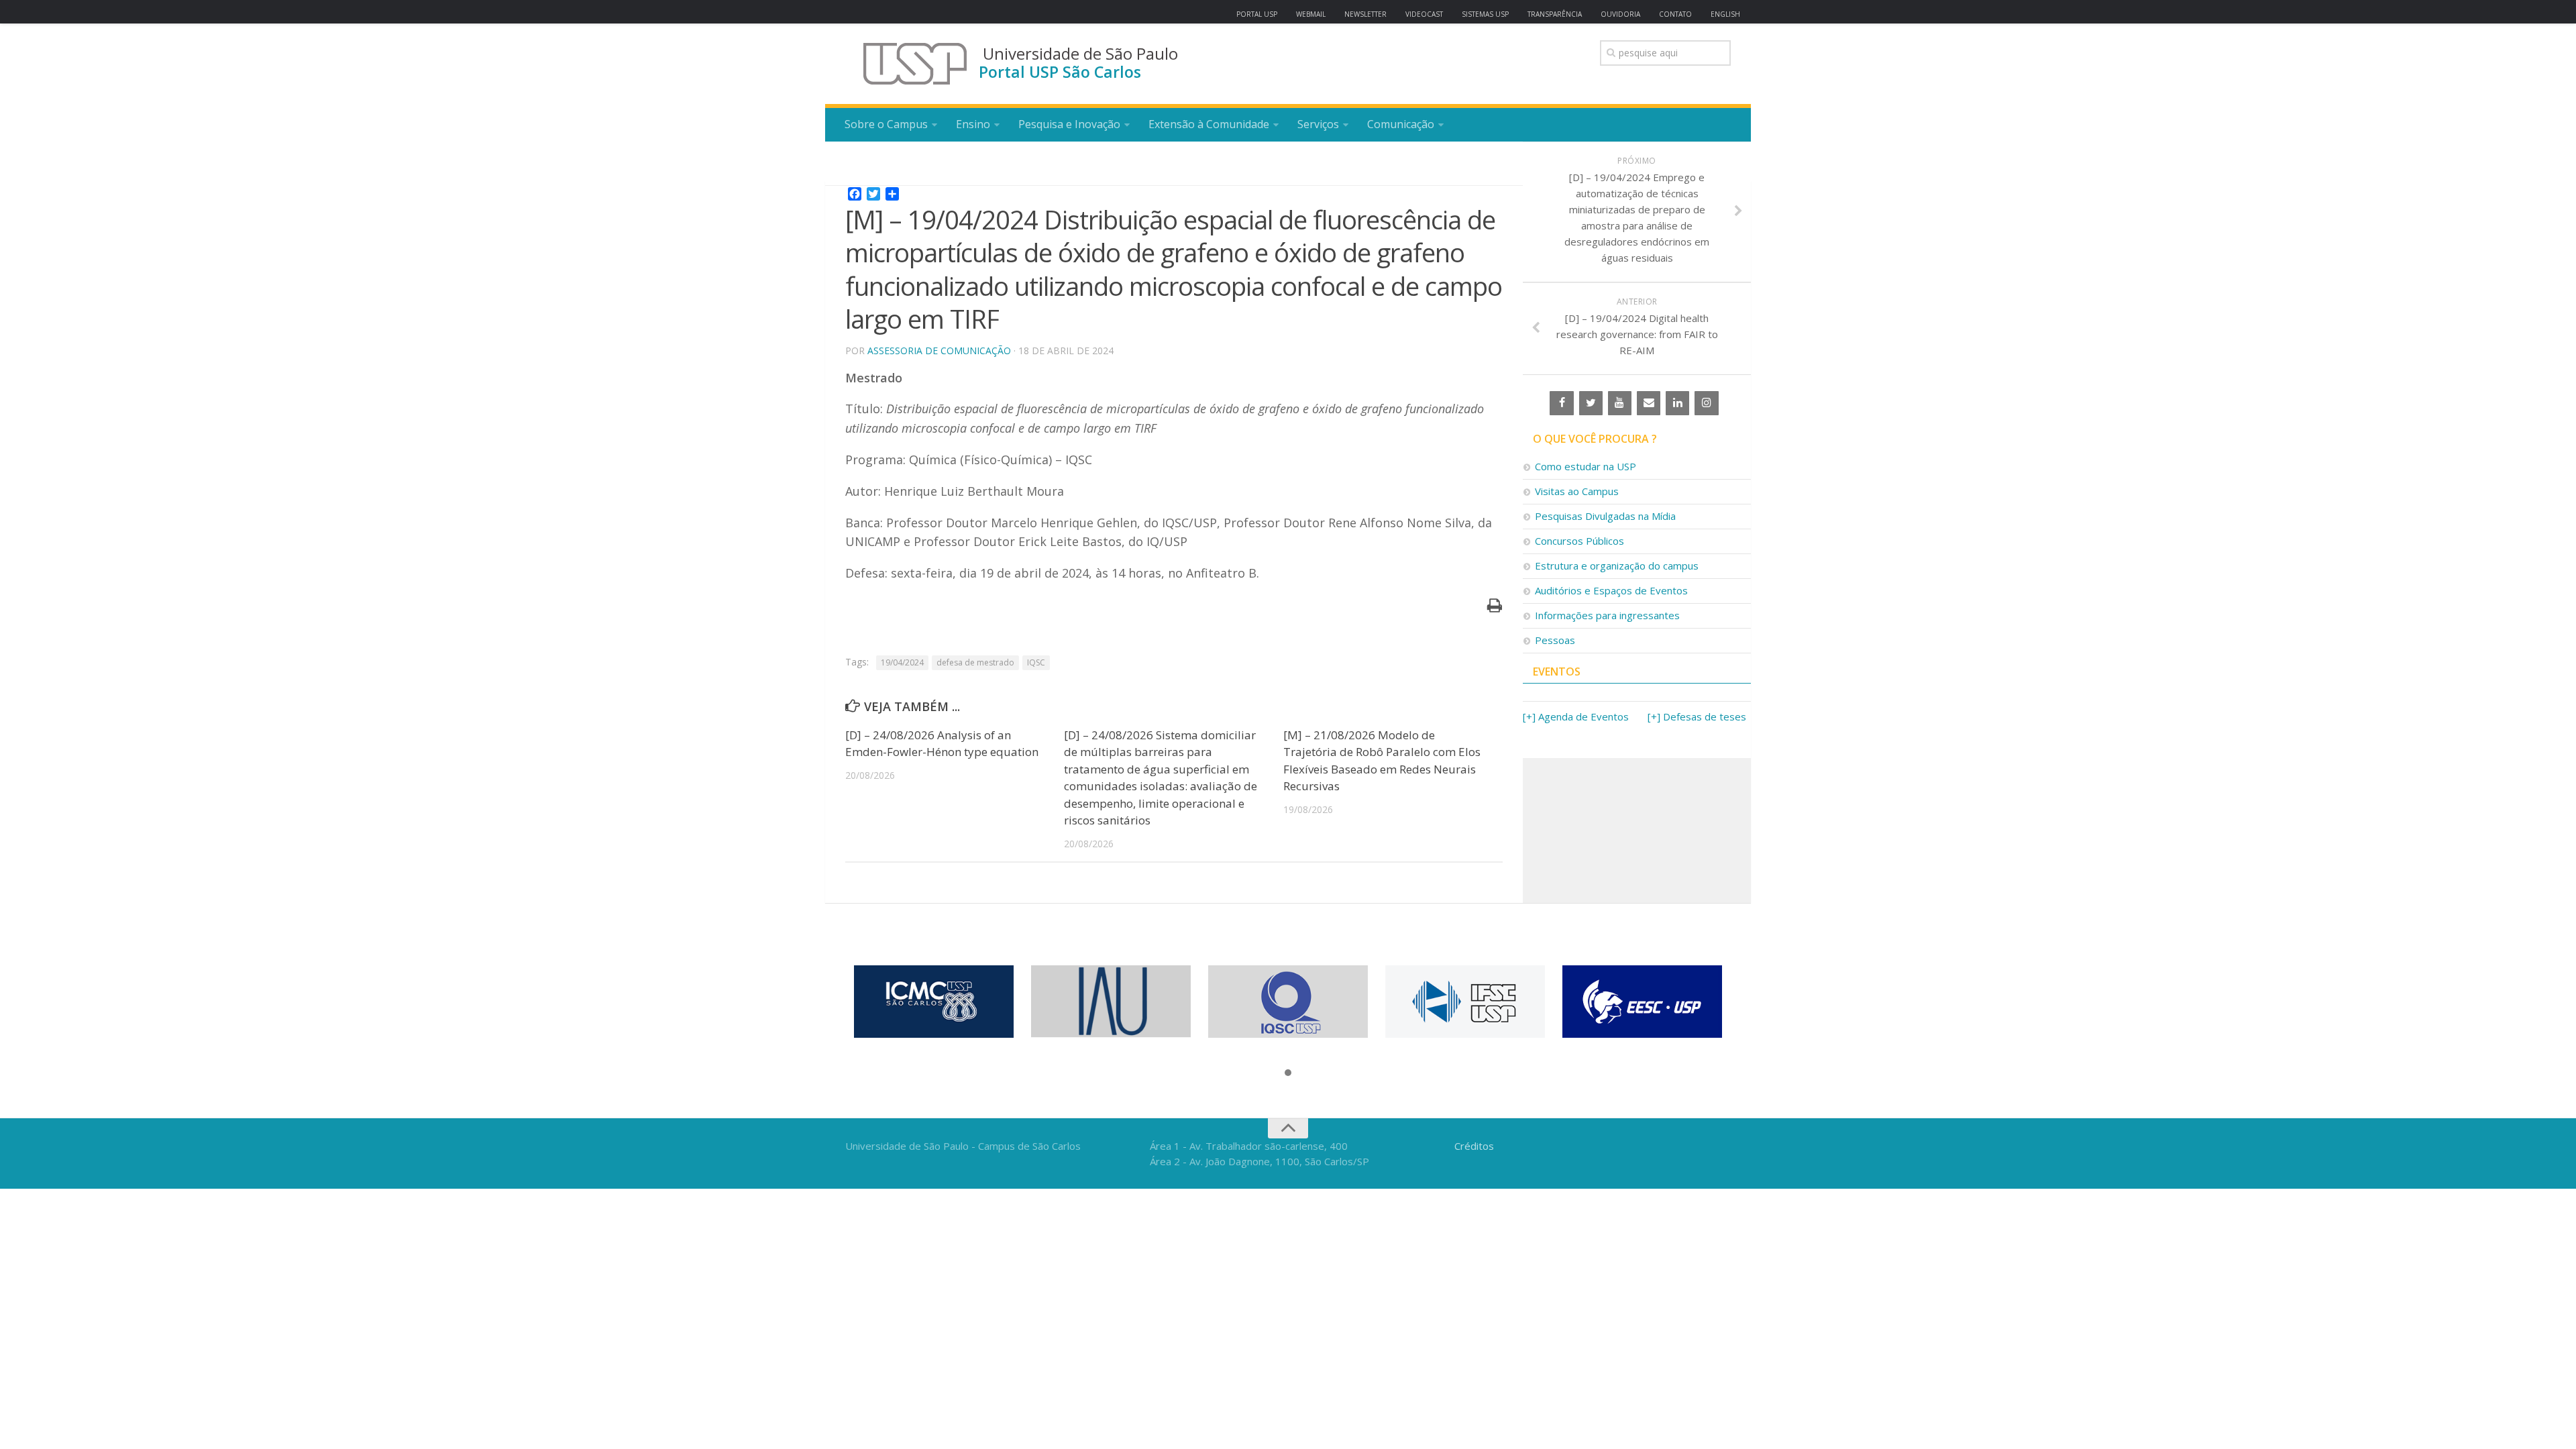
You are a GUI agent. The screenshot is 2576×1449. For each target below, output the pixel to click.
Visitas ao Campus (1577, 491)
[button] (1288, 1073)
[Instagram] (1706, 403)
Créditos (1474, 1146)
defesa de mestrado (975, 662)
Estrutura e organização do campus (1617, 566)
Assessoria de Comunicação (939, 351)
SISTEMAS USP (1485, 14)
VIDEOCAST (1424, 14)
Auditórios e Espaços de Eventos (1611, 590)
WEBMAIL (1311, 14)
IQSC (1036, 662)
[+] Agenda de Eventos (1576, 716)
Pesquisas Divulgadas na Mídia (1605, 516)
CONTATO (1675, 14)
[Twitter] (1591, 403)
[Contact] (1649, 403)
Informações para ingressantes (1607, 615)
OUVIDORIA (1620, 14)
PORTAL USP (1257, 14)
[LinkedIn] (1677, 403)
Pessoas (1555, 640)
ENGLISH (1725, 14)
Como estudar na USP (1586, 466)
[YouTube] (1620, 403)
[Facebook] (1561, 403)
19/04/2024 (902, 662)
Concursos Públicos (1579, 541)
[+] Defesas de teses (1697, 716)
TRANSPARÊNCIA (1555, 14)
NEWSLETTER (1365, 14)
